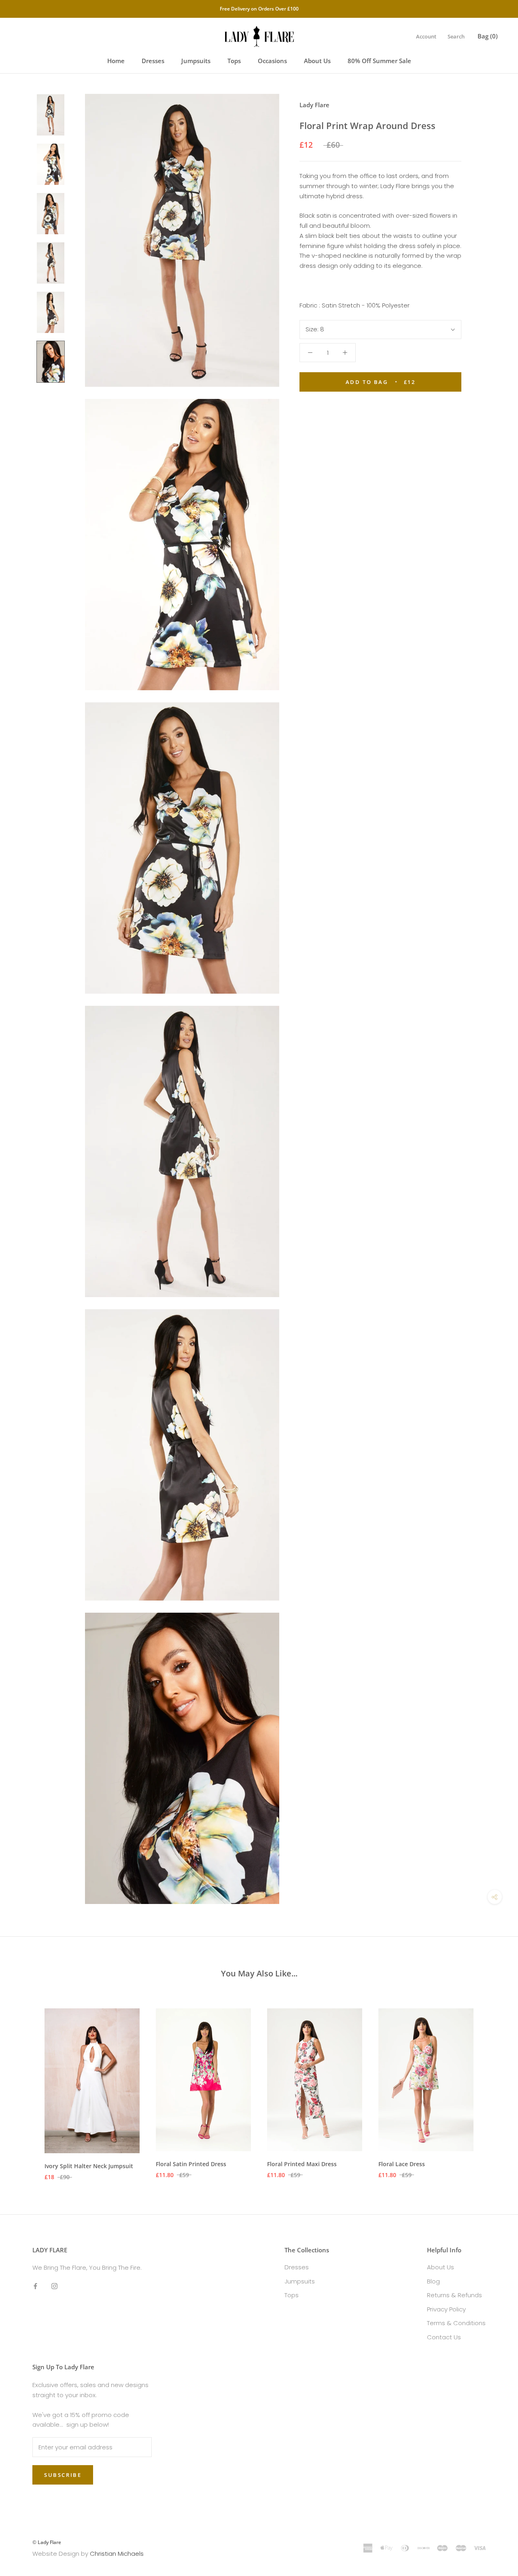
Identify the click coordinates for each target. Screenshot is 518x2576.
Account (426, 36)
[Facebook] (35, 2286)
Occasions (272, 61)
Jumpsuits (196, 61)
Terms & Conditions (456, 2323)
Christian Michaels (117, 2554)
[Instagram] (54, 2286)
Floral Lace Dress (402, 2164)
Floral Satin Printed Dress (191, 2164)
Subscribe (63, 2475)
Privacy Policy (446, 2309)
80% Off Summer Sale (379, 61)
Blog (433, 2281)
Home (116, 61)
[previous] (25, 2086)
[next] (493, 2086)
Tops (234, 61)
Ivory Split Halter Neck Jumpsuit (89, 2166)
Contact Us (444, 2337)
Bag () (488, 36)
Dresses (153, 61)
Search (456, 36)
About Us (317, 61)
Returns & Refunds (454, 2295)
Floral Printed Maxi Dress (302, 2164)
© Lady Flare (47, 2542)
